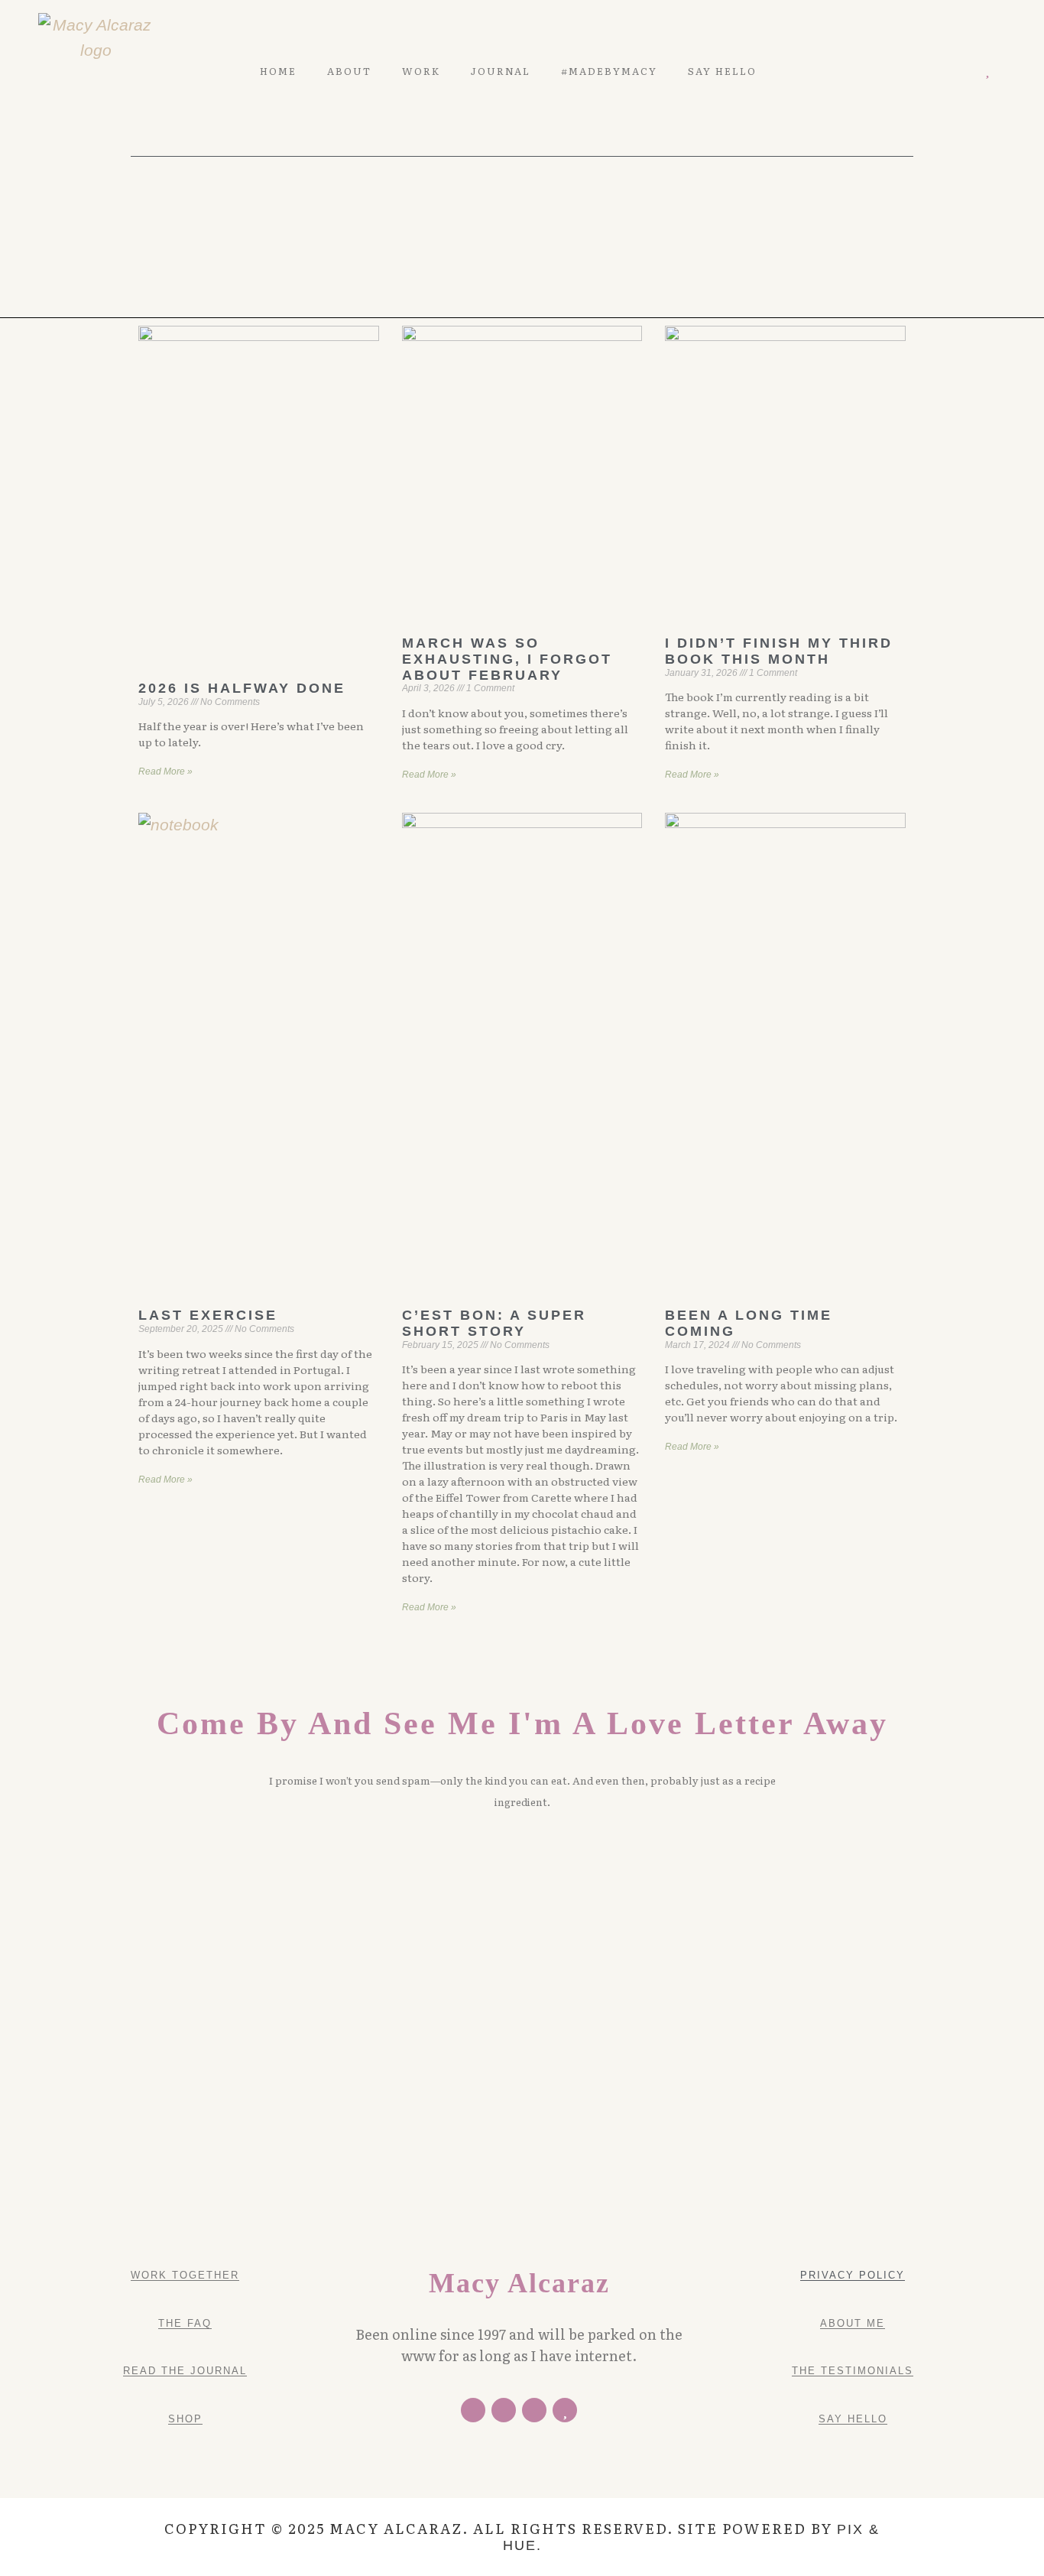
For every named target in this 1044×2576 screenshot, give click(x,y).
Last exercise (208, 1315)
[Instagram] (966, 71)
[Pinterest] (943, 71)
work (421, 71)
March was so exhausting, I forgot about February (507, 659)
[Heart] (988, 71)
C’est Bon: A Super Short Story (494, 1323)
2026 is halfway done (242, 688)
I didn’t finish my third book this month (779, 651)
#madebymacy (609, 71)
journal (501, 71)
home (278, 71)
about (349, 71)
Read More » (165, 772)
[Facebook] (473, 2410)
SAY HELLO (722, 71)
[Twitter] (922, 71)
